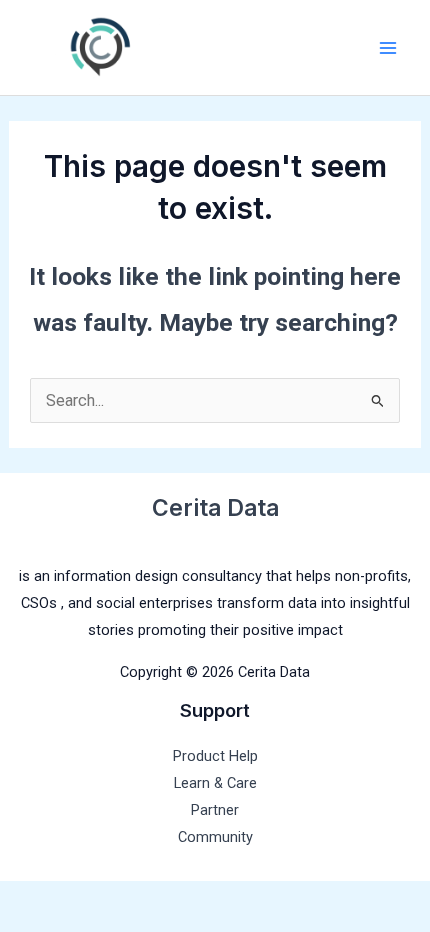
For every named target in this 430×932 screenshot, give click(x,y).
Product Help (215, 756)
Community (215, 837)
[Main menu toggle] (387, 47)
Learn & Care (215, 783)
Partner (215, 810)
